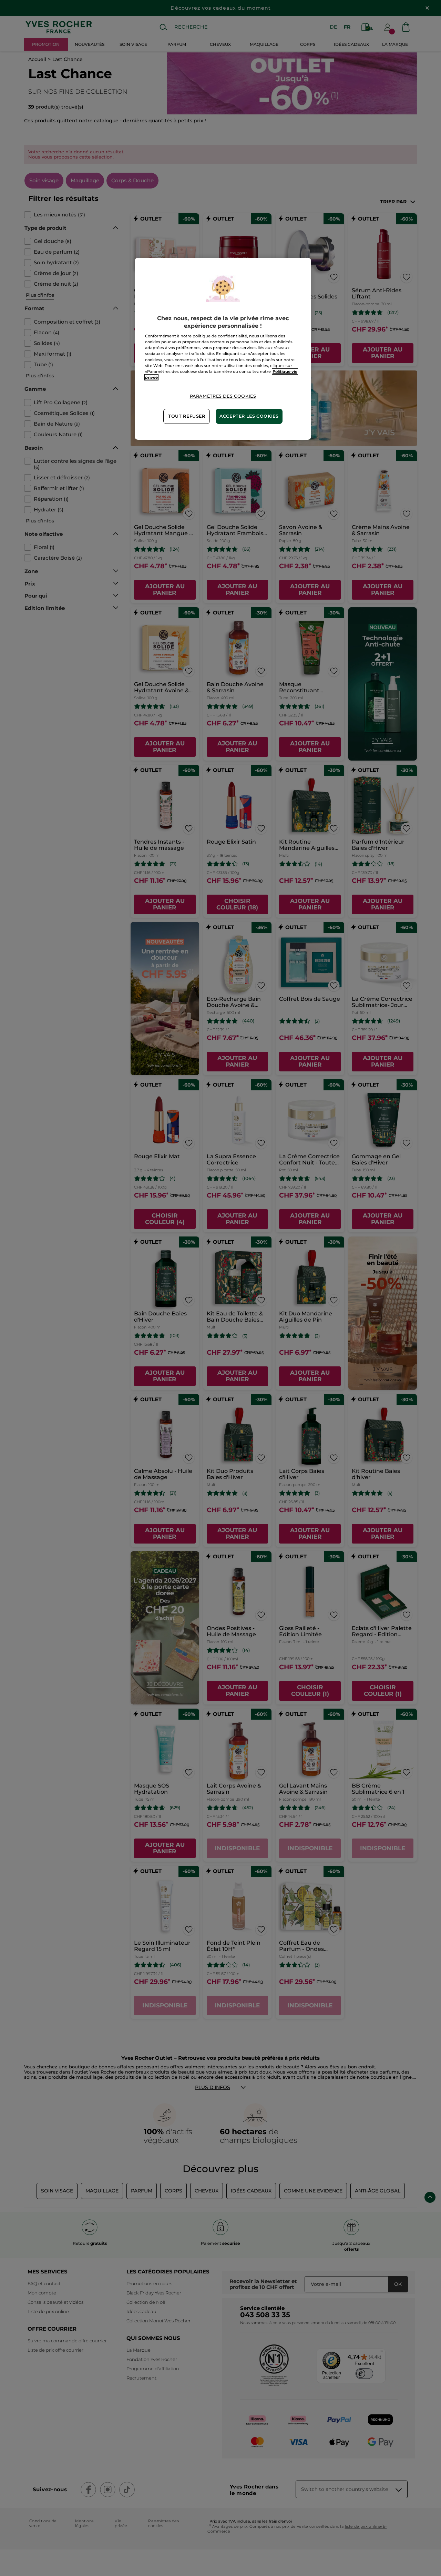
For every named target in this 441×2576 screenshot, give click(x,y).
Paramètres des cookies (223, 396)
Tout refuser (187, 416)
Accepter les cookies (249, 416)
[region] (223, 349)
